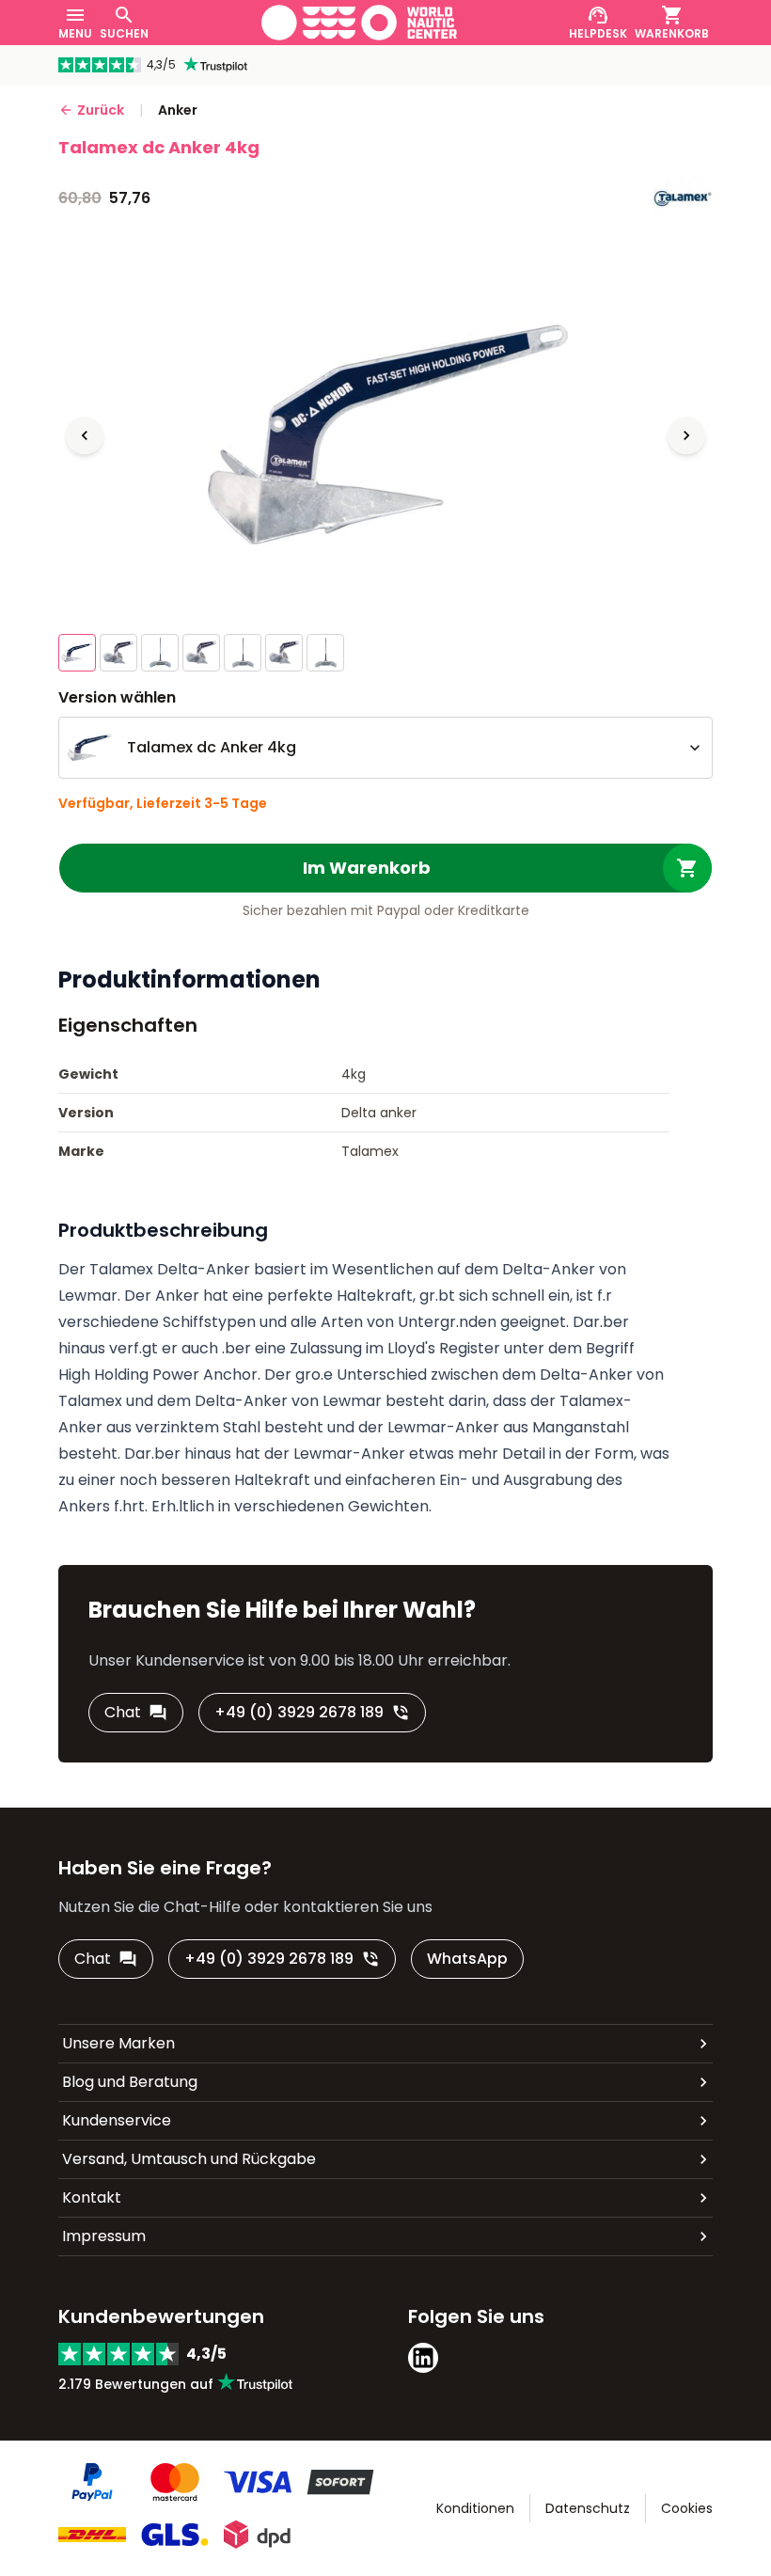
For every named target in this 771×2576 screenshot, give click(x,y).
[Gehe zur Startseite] (359, 23)
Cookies (687, 2508)
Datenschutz (588, 2508)
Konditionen (475, 2508)
